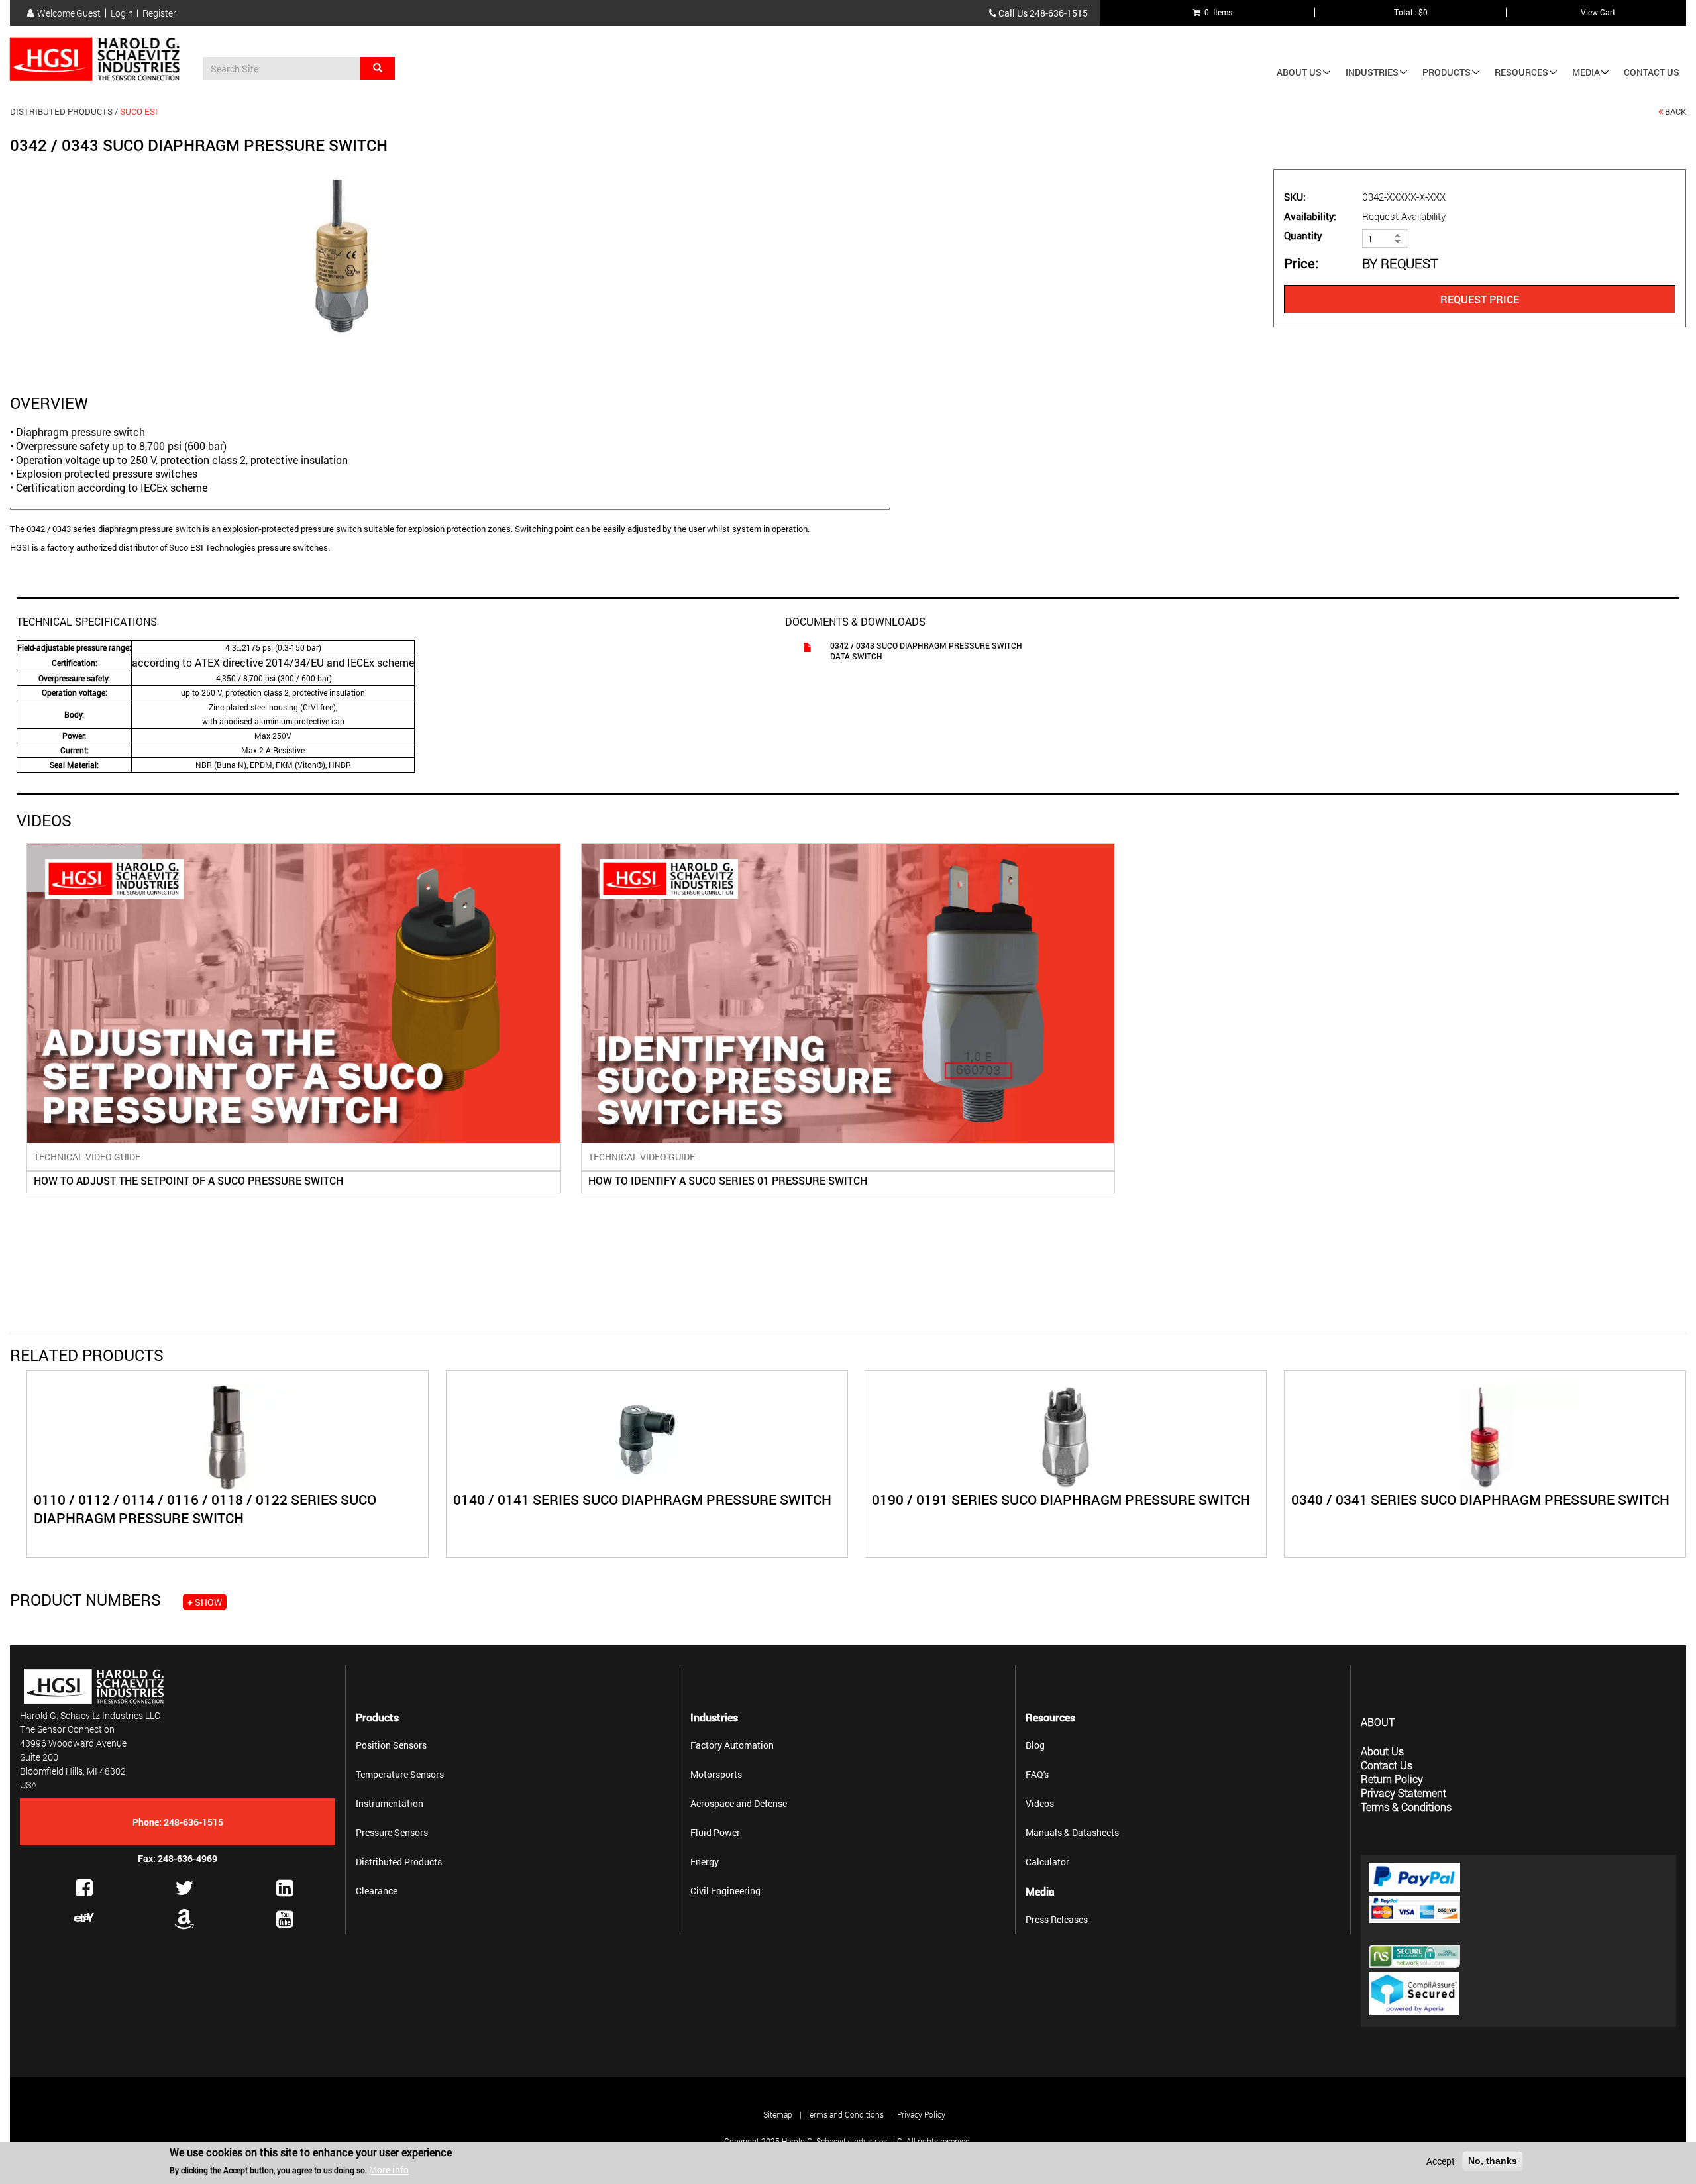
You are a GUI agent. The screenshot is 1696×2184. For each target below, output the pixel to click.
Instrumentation (390, 1803)
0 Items (1216, 12)
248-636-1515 (1059, 13)
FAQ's (1037, 1774)
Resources (1521, 72)
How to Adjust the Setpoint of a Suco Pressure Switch (188, 1180)
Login (122, 13)
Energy (705, 1862)
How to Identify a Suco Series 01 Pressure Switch (728, 1180)
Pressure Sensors (392, 1832)
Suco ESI (139, 111)
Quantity (1303, 236)
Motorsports (716, 1774)
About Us (1299, 72)
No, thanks (1493, 2161)
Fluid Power (715, 1832)
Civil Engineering (725, 1891)
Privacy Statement (1404, 1793)
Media (1586, 72)
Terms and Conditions (845, 2114)
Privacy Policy (921, 2114)
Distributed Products (61, 111)
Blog (1035, 1745)
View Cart (1598, 12)
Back (1675, 111)
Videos (1040, 1803)
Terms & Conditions (1406, 1807)
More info (389, 2170)
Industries (1372, 72)
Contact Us (1652, 72)
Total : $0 (1411, 12)
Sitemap (778, 2114)
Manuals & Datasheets (1072, 1832)
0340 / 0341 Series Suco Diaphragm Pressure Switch (1480, 1500)
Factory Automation (732, 1745)
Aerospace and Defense (739, 1803)
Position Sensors (391, 1745)
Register (159, 13)
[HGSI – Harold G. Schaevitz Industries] (100, 60)
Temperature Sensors (400, 1774)
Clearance (377, 1891)
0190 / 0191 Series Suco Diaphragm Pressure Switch (1061, 1500)
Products (1447, 72)
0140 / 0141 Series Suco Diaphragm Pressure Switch (642, 1500)
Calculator (1047, 1862)
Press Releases (1057, 1919)
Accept (1441, 2161)
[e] (84, 1918)
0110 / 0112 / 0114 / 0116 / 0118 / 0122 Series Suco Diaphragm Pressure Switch (205, 1509)
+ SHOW (205, 1602)
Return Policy (1392, 1779)
